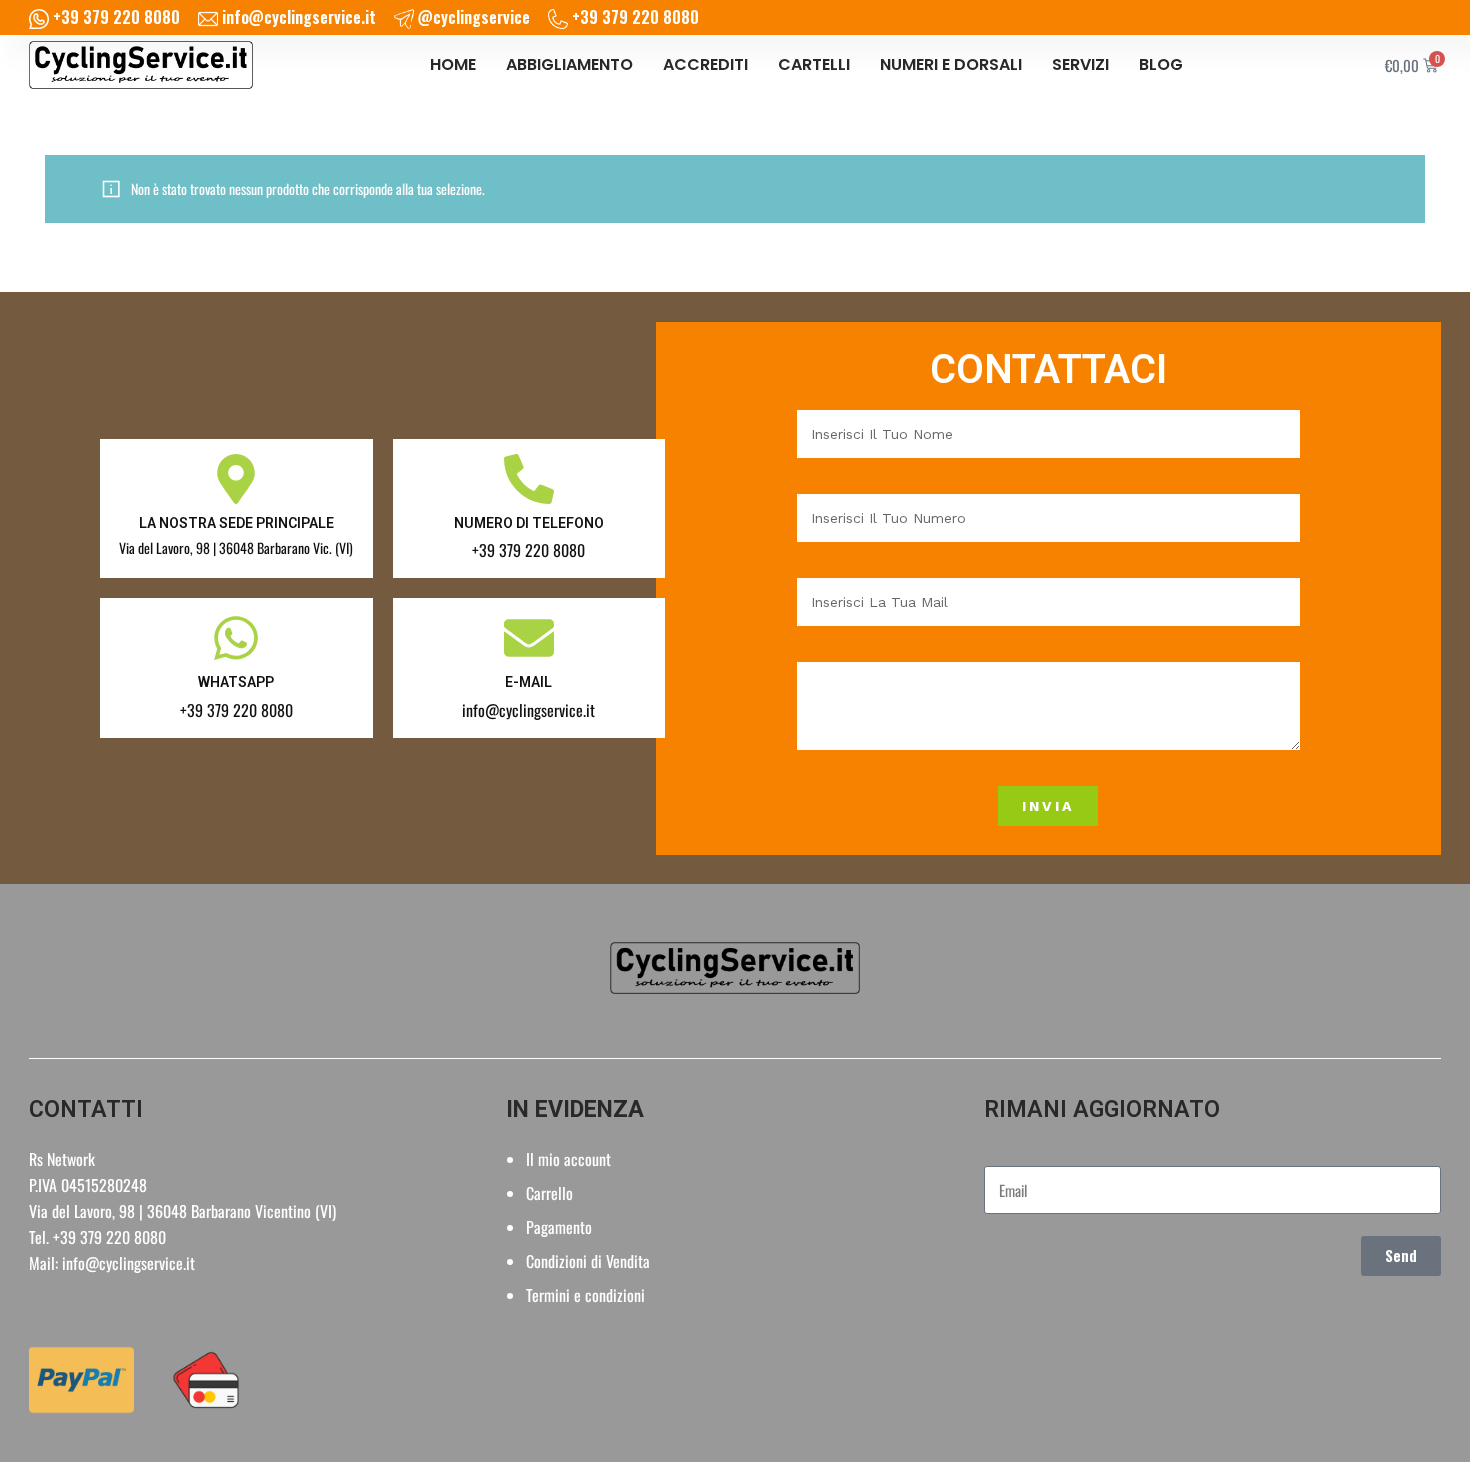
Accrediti (705, 64)
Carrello (549, 1193)
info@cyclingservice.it (128, 1263)
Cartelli (814, 64)
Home (453, 64)
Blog (1161, 64)
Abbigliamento (569, 64)
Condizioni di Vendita (588, 1261)
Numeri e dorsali (951, 64)
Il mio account (568, 1159)
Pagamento (559, 1227)
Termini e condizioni (585, 1295)
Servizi (1080, 64)
